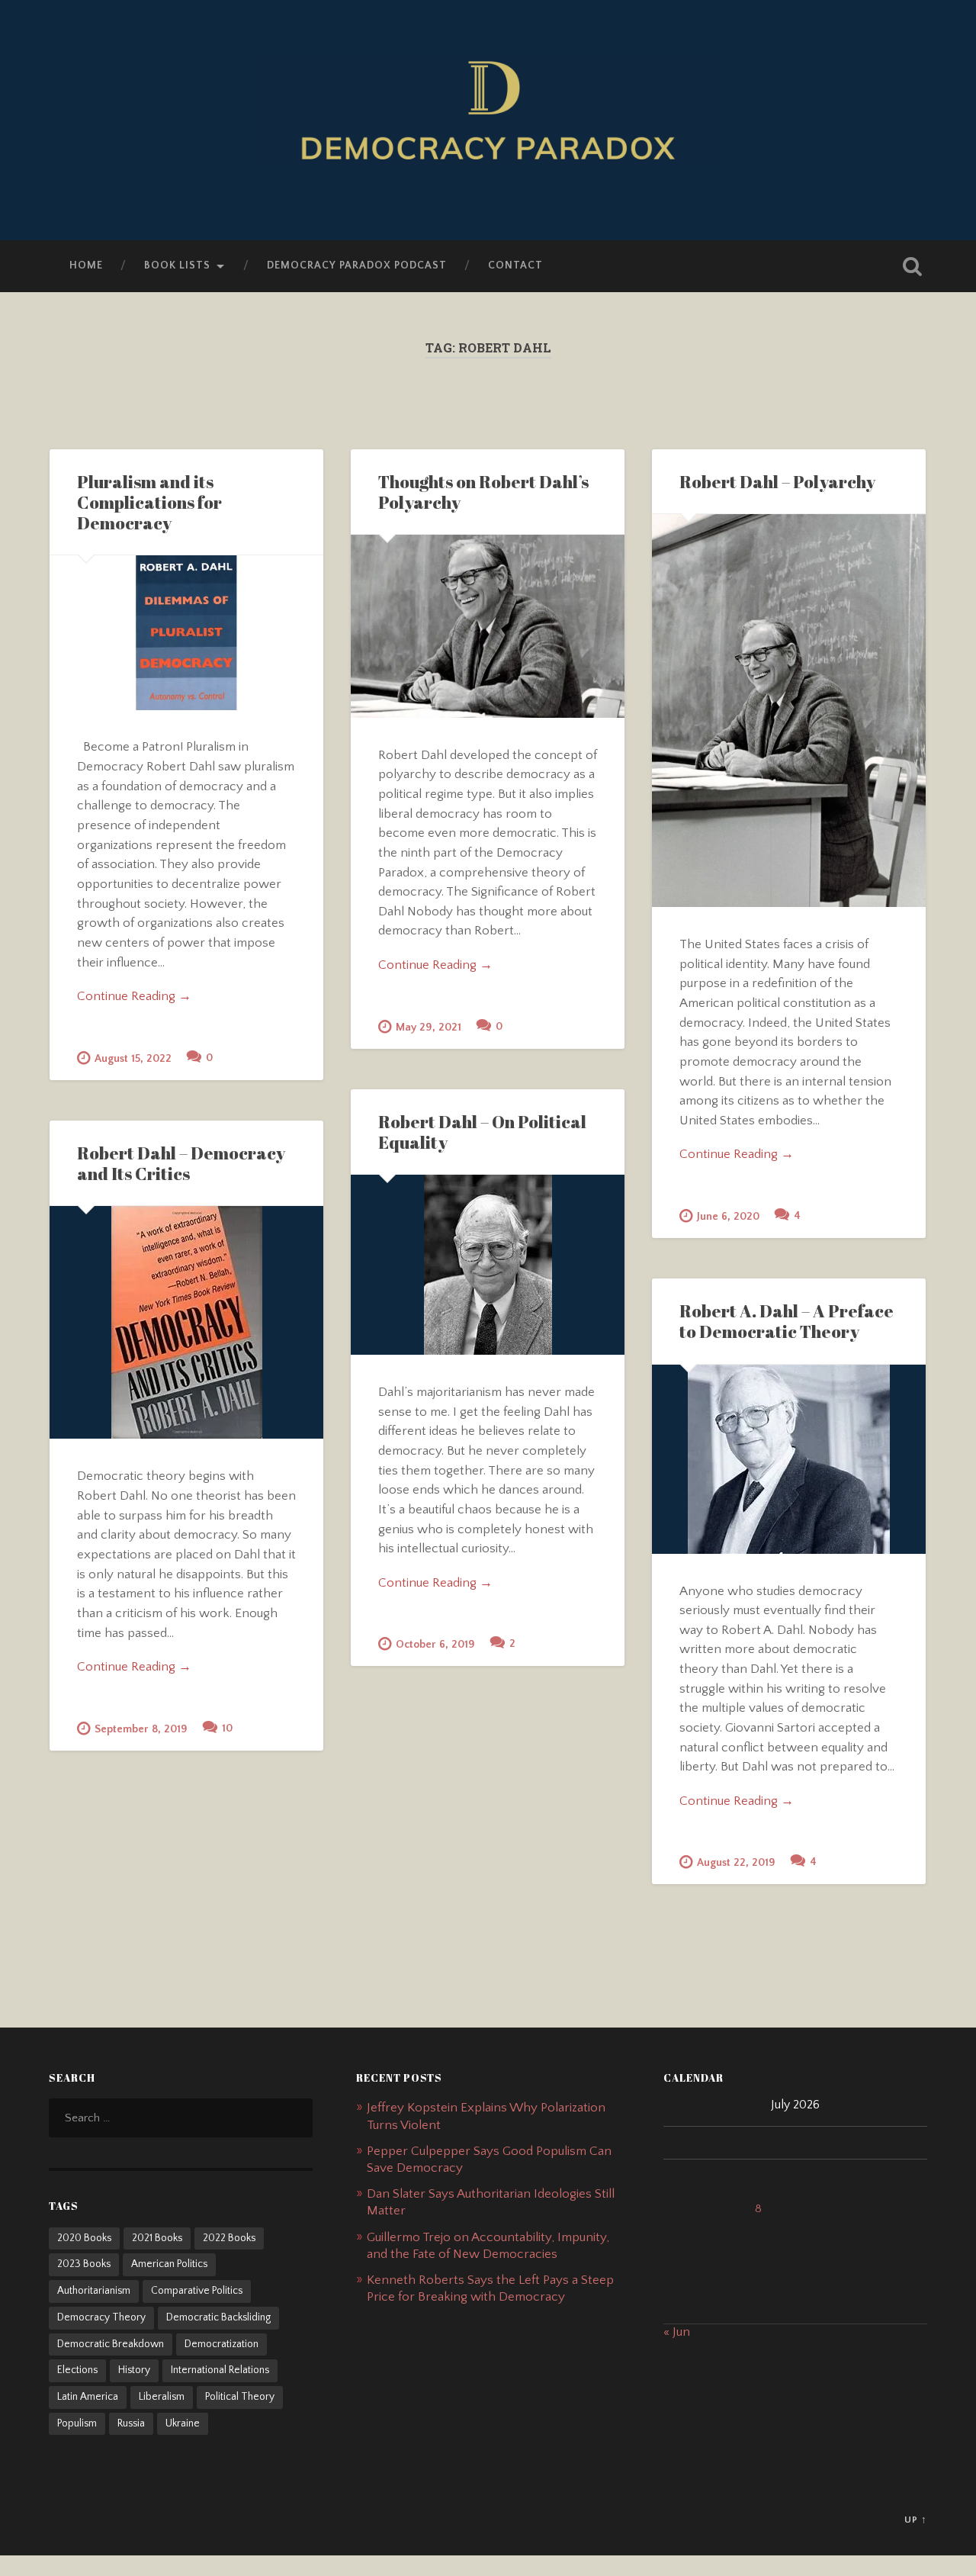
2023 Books (84, 2264)
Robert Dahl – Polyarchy (777, 482)
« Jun (677, 2332)
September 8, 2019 (141, 1729)
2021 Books (157, 2238)
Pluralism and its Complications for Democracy (149, 502)
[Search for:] (181, 2118)
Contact (515, 265)
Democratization (222, 2344)
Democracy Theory (101, 2317)
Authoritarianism (94, 2291)
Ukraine (183, 2423)
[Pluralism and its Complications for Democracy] (186, 632)
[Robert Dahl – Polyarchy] (789, 711)
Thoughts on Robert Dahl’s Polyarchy (483, 492)
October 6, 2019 (435, 1645)
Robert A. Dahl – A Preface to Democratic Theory (787, 1321)
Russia (131, 2423)
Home (86, 265)
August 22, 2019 (736, 1863)
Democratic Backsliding (218, 2317)
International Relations (220, 2370)
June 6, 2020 (728, 1217)
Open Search (912, 266)
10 (227, 1729)
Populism (77, 2423)
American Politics (169, 2264)
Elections (77, 2370)
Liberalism (162, 2397)
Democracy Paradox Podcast (357, 265)
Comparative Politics (197, 2291)
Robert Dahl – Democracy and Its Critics (181, 1163)
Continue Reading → (134, 996)
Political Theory (240, 2397)
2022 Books (229, 2238)
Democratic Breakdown (111, 2344)
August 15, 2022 (133, 1059)
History (134, 2370)
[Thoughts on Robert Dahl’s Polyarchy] (488, 626)
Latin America (88, 2397)
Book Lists (177, 265)
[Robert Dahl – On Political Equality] (488, 1265)
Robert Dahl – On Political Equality (482, 1132)
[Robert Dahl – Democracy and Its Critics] (186, 1322)
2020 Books (84, 2238)
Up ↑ (916, 2520)
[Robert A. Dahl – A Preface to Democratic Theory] (789, 1459)
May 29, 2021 (429, 1028)
